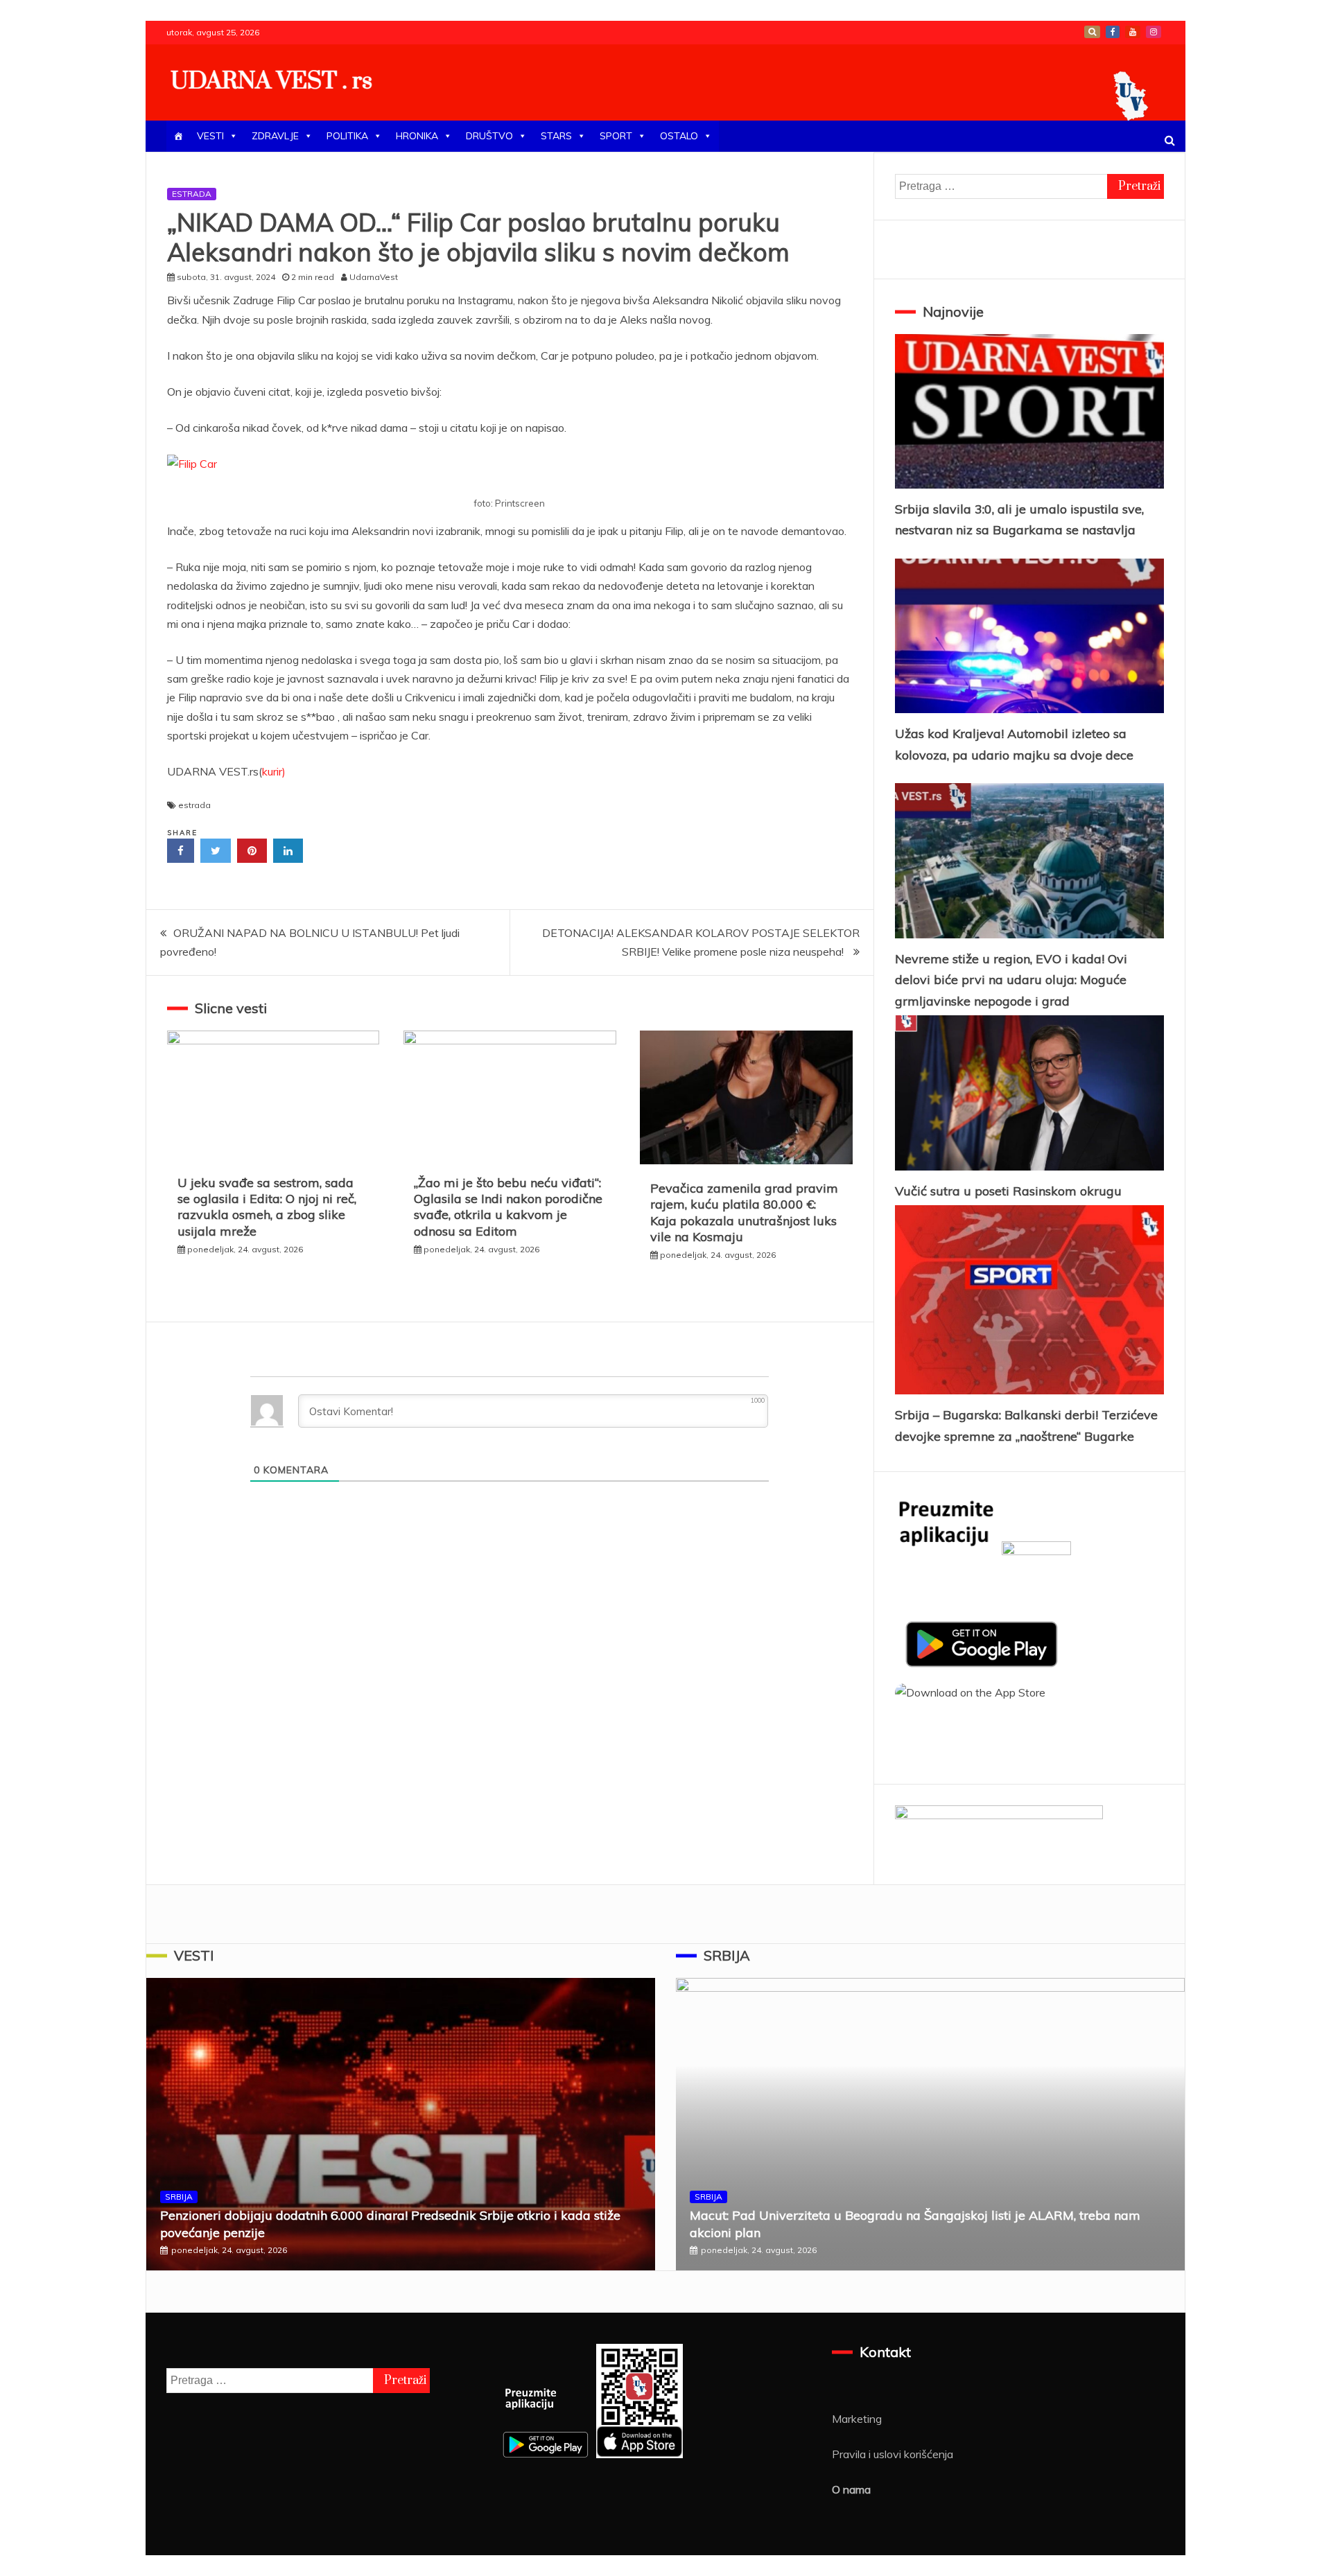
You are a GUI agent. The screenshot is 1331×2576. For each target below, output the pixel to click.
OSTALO (679, 136)
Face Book (1113, 32)
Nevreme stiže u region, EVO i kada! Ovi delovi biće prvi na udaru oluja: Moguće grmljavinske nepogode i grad (1011, 980)
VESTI (210, 136)
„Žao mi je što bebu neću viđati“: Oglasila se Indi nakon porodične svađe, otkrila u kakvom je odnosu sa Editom (508, 1207)
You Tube (1133, 32)
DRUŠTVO (489, 136)
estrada (194, 805)
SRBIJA (179, 2197)
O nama (851, 2489)
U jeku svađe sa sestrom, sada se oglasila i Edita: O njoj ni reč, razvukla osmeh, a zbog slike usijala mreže (267, 1207)
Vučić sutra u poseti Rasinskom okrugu (1008, 1191)
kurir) (274, 771)
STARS (556, 136)
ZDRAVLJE (275, 136)
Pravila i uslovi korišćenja (893, 2454)
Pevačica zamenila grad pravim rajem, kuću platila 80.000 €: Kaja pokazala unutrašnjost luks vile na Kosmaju (744, 1212)
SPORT (616, 136)
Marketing (857, 2419)
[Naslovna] (178, 136)
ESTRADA (192, 194)
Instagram (1154, 32)
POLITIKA (347, 136)
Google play (1092, 32)
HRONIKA (417, 136)
